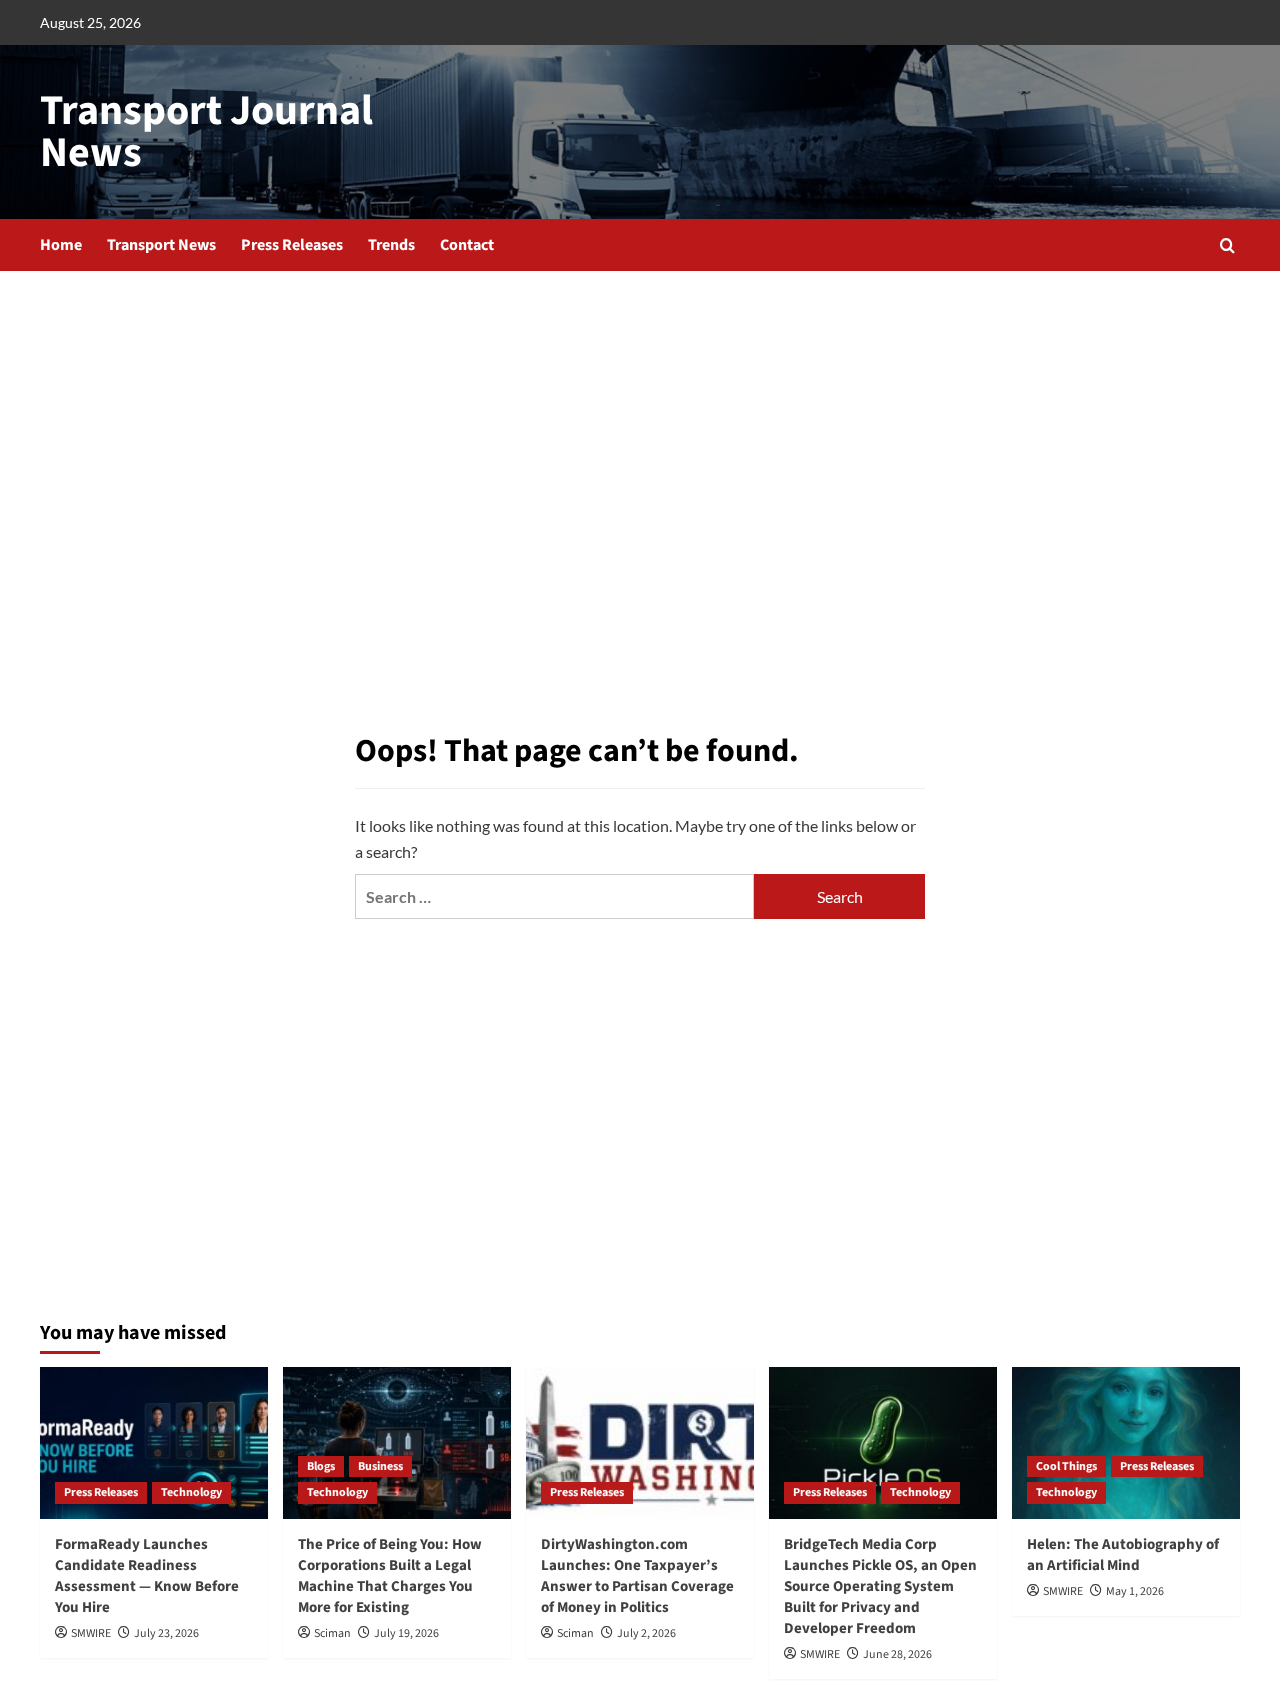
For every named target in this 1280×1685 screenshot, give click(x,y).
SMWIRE (91, 1633)
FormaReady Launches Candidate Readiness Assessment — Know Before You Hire (147, 1576)
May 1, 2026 (1135, 1591)
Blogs (321, 1466)
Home (61, 245)
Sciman (332, 1633)
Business (380, 1466)
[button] (1227, 245)
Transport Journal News (206, 132)
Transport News (161, 245)
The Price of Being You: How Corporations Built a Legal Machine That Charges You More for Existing (390, 1576)
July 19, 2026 (406, 1633)
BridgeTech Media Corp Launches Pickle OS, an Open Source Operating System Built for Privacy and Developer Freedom (880, 1586)
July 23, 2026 (166, 1633)
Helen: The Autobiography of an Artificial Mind (1123, 1555)
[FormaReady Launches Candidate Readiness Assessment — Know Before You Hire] (154, 1443)
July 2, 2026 (646, 1633)
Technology (191, 1492)
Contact (467, 245)
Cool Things (1066, 1466)
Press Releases (292, 245)
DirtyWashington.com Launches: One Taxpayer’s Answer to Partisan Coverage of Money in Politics (637, 1576)
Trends (391, 245)
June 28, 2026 (897, 1654)
